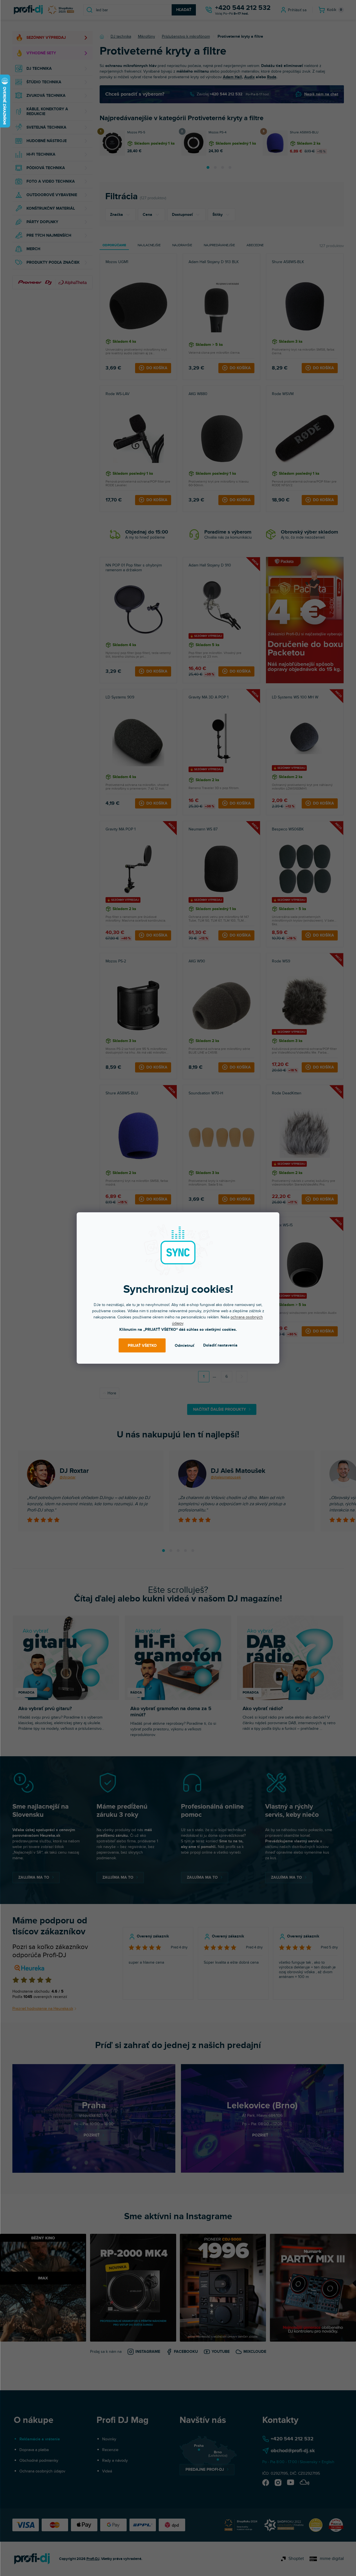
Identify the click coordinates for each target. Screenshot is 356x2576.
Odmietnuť (184, 1346)
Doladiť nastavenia (220, 1345)
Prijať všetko (142, 1346)
